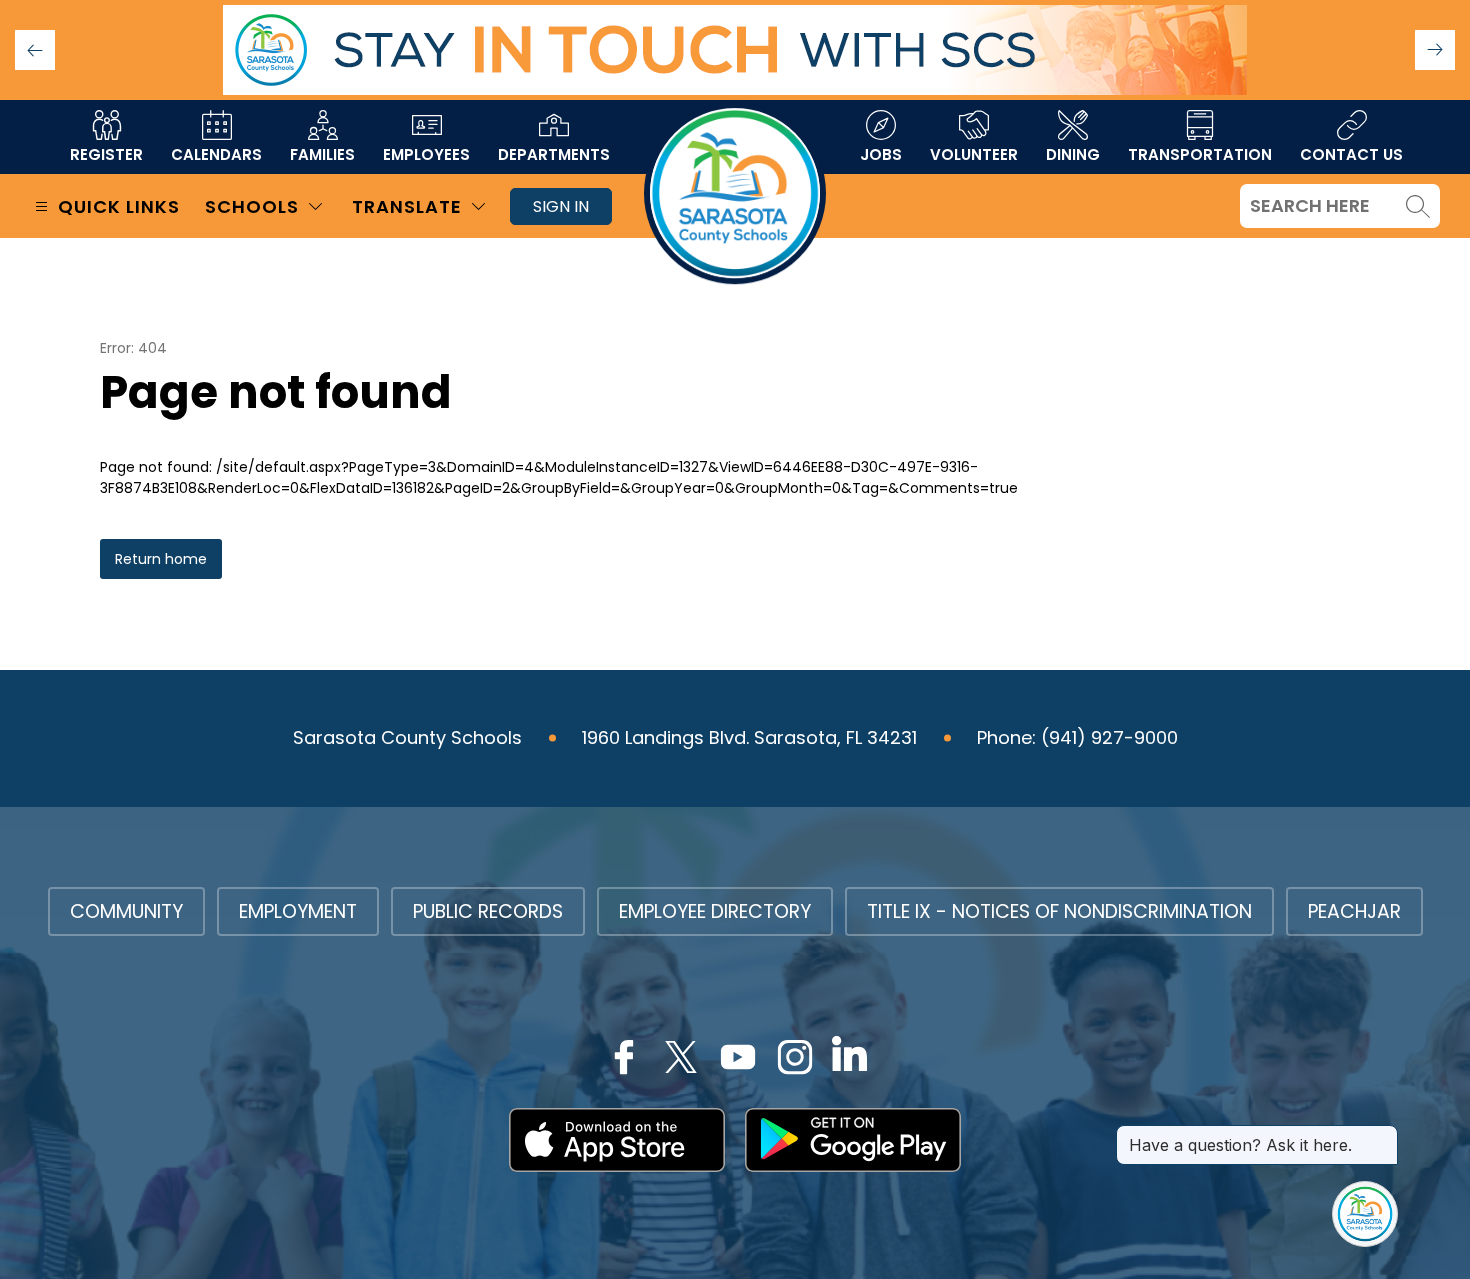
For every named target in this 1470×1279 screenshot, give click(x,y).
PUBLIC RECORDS (488, 911)
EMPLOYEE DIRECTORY (715, 911)
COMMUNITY (126, 911)
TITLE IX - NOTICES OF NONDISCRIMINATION (1059, 911)
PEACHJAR (1354, 911)
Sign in (561, 206)
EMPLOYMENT (298, 911)
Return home (161, 559)
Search (1418, 206)
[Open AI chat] (1365, 1214)
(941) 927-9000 (1109, 737)
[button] (1435, 50)
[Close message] (1382, 1135)
